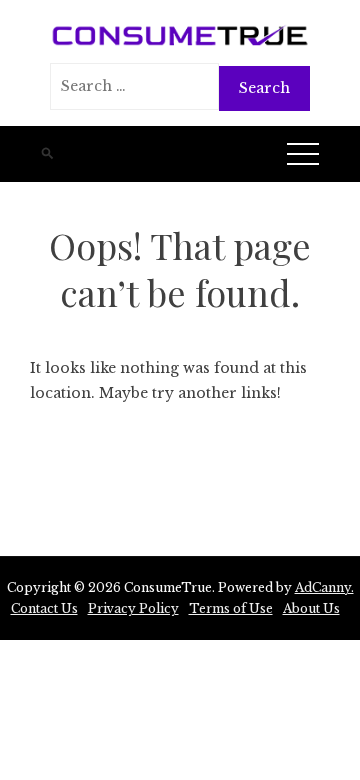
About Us (311, 608)
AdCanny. (324, 587)
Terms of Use (231, 608)
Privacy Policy (133, 608)
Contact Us (44, 608)
